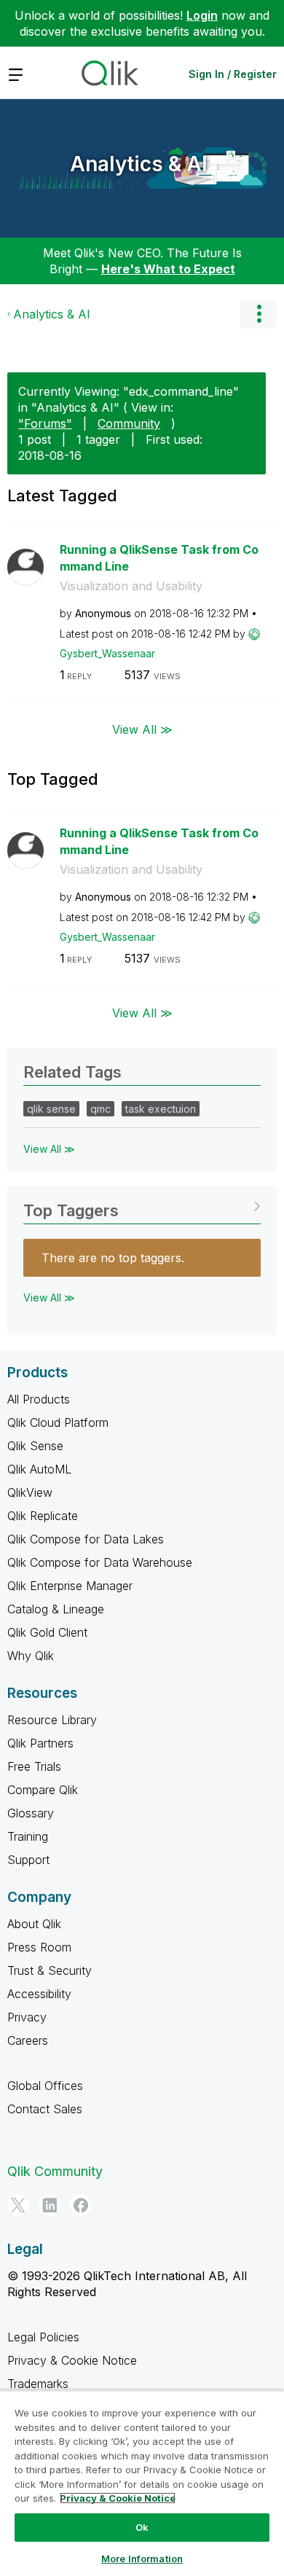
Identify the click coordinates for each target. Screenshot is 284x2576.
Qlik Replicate (43, 1516)
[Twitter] (18, 2205)
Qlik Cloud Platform (58, 1422)
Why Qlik (31, 1656)
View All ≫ (142, 729)
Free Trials (34, 1766)
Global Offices (45, 2086)
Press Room (39, 1947)
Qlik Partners (40, 1743)
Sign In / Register (233, 74)
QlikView (30, 1492)
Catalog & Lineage (56, 1609)
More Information (142, 2559)
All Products (39, 1399)
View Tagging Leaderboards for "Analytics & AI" (142, 1206)
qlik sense (51, 1109)
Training (28, 1836)
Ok (142, 2527)
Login (202, 15)
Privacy (27, 2017)
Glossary (31, 1813)
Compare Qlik (43, 1790)
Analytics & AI (139, 164)
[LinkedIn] (50, 2205)
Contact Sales (45, 2109)
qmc (100, 1109)
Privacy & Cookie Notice (72, 2360)
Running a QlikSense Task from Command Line (159, 558)
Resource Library (52, 1720)
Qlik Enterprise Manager (70, 1586)
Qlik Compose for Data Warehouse (100, 1562)
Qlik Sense (35, 1446)
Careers (28, 2040)
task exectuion (161, 1109)
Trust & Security (50, 1970)
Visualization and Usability (131, 586)
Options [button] (259, 314)
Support (28, 1860)
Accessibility (39, 1994)
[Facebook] (81, 2205)
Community (129, 423)
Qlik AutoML (39, 1469)
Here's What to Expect (168, 269)
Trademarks (38, 2384)
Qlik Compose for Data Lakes (86, 1539)
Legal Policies (43, 2337)
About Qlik (34, 1924)
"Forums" (45, 423)
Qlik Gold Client (47, 1632)
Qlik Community (55, 2171)
